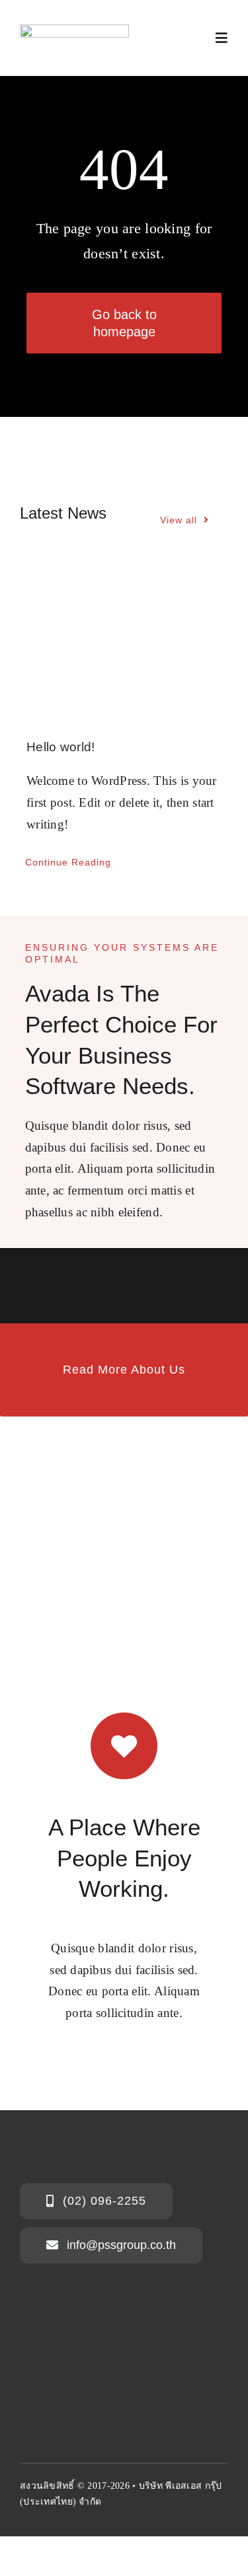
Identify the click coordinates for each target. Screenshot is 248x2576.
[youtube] (49, 2530)
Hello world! (61, 747)
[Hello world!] (124, 641)
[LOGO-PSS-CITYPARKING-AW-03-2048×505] (74, 31)
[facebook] (25, 2530)
